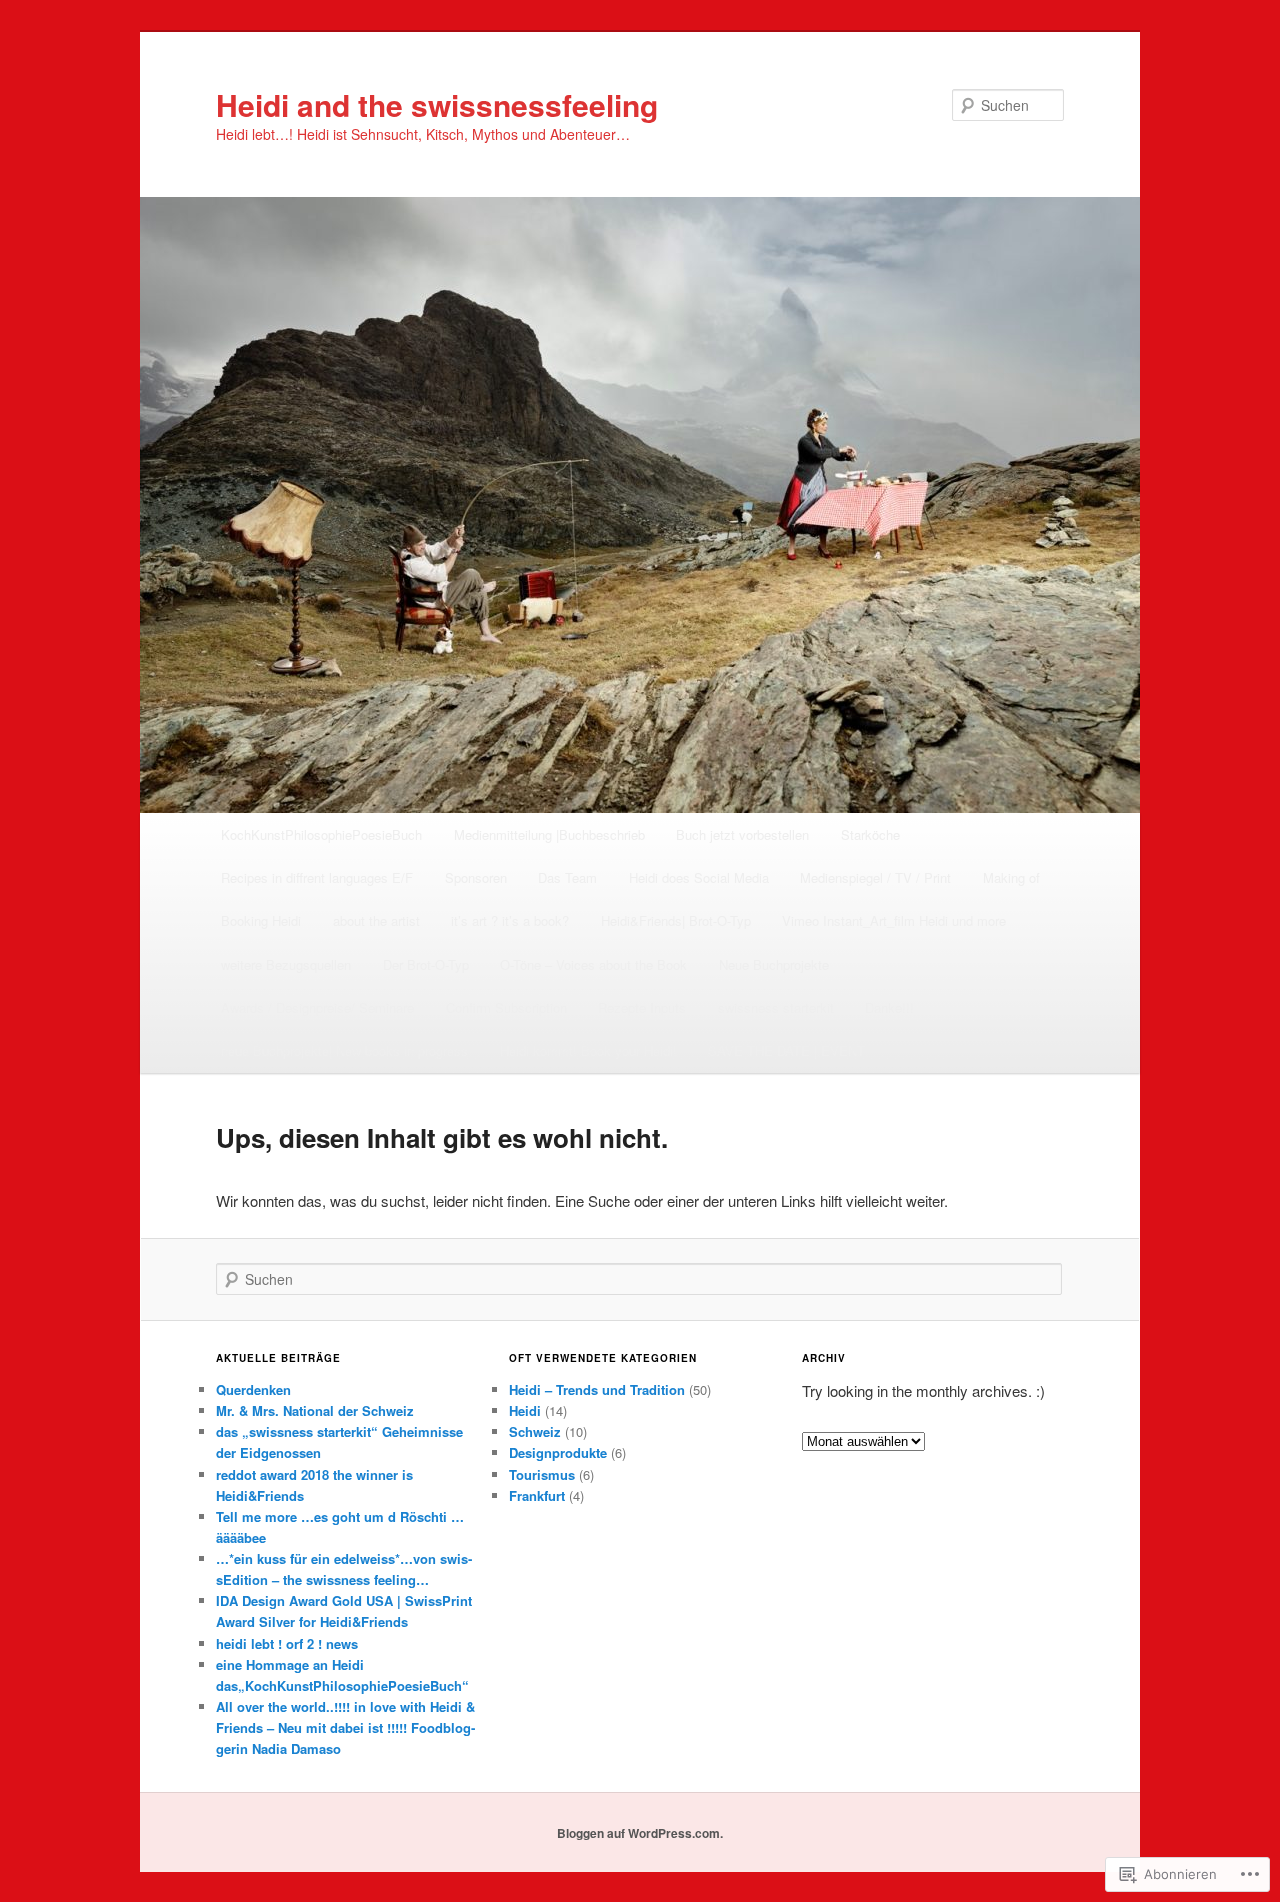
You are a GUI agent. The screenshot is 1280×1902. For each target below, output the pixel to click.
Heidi (525, 1410)
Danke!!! (889, 1007)
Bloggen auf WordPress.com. (640, 1833)
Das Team (567, 877)
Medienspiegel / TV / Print (875, 877)
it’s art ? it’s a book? (510, 920)
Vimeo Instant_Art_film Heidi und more (894, 920)
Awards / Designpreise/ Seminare (317, 1007)
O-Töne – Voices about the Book (593, 964)
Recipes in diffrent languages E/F (317, 877)
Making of (1011, 877)
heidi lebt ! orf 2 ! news (287, 1643)
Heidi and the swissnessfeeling (437, 104)
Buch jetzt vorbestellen (742, 834)
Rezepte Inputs (642, 1007)
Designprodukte (558, 1452)
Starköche (870, 834)
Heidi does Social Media (699, 877)
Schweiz (535, 1431)
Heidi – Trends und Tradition (597, 1389)
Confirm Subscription (506, 1007)
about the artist (376, 920)
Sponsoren (476, 877)
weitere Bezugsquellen (286, 964)
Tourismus (542, 1474)
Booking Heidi (261, 920)
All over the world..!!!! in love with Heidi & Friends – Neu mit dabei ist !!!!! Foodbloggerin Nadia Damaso (345, 1727)
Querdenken (253, 1389)
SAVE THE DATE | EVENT (786, 1050)
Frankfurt (537, 1495)
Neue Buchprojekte (774, 964)
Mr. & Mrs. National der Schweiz (315, 1410)
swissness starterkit (776, 1007)
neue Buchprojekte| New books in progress (344, 1050)
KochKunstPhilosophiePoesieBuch (321, 834)
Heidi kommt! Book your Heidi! (588, 1050)
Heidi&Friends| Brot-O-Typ (676, 920)
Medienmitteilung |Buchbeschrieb (549, 834)
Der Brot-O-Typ (426, 964)
